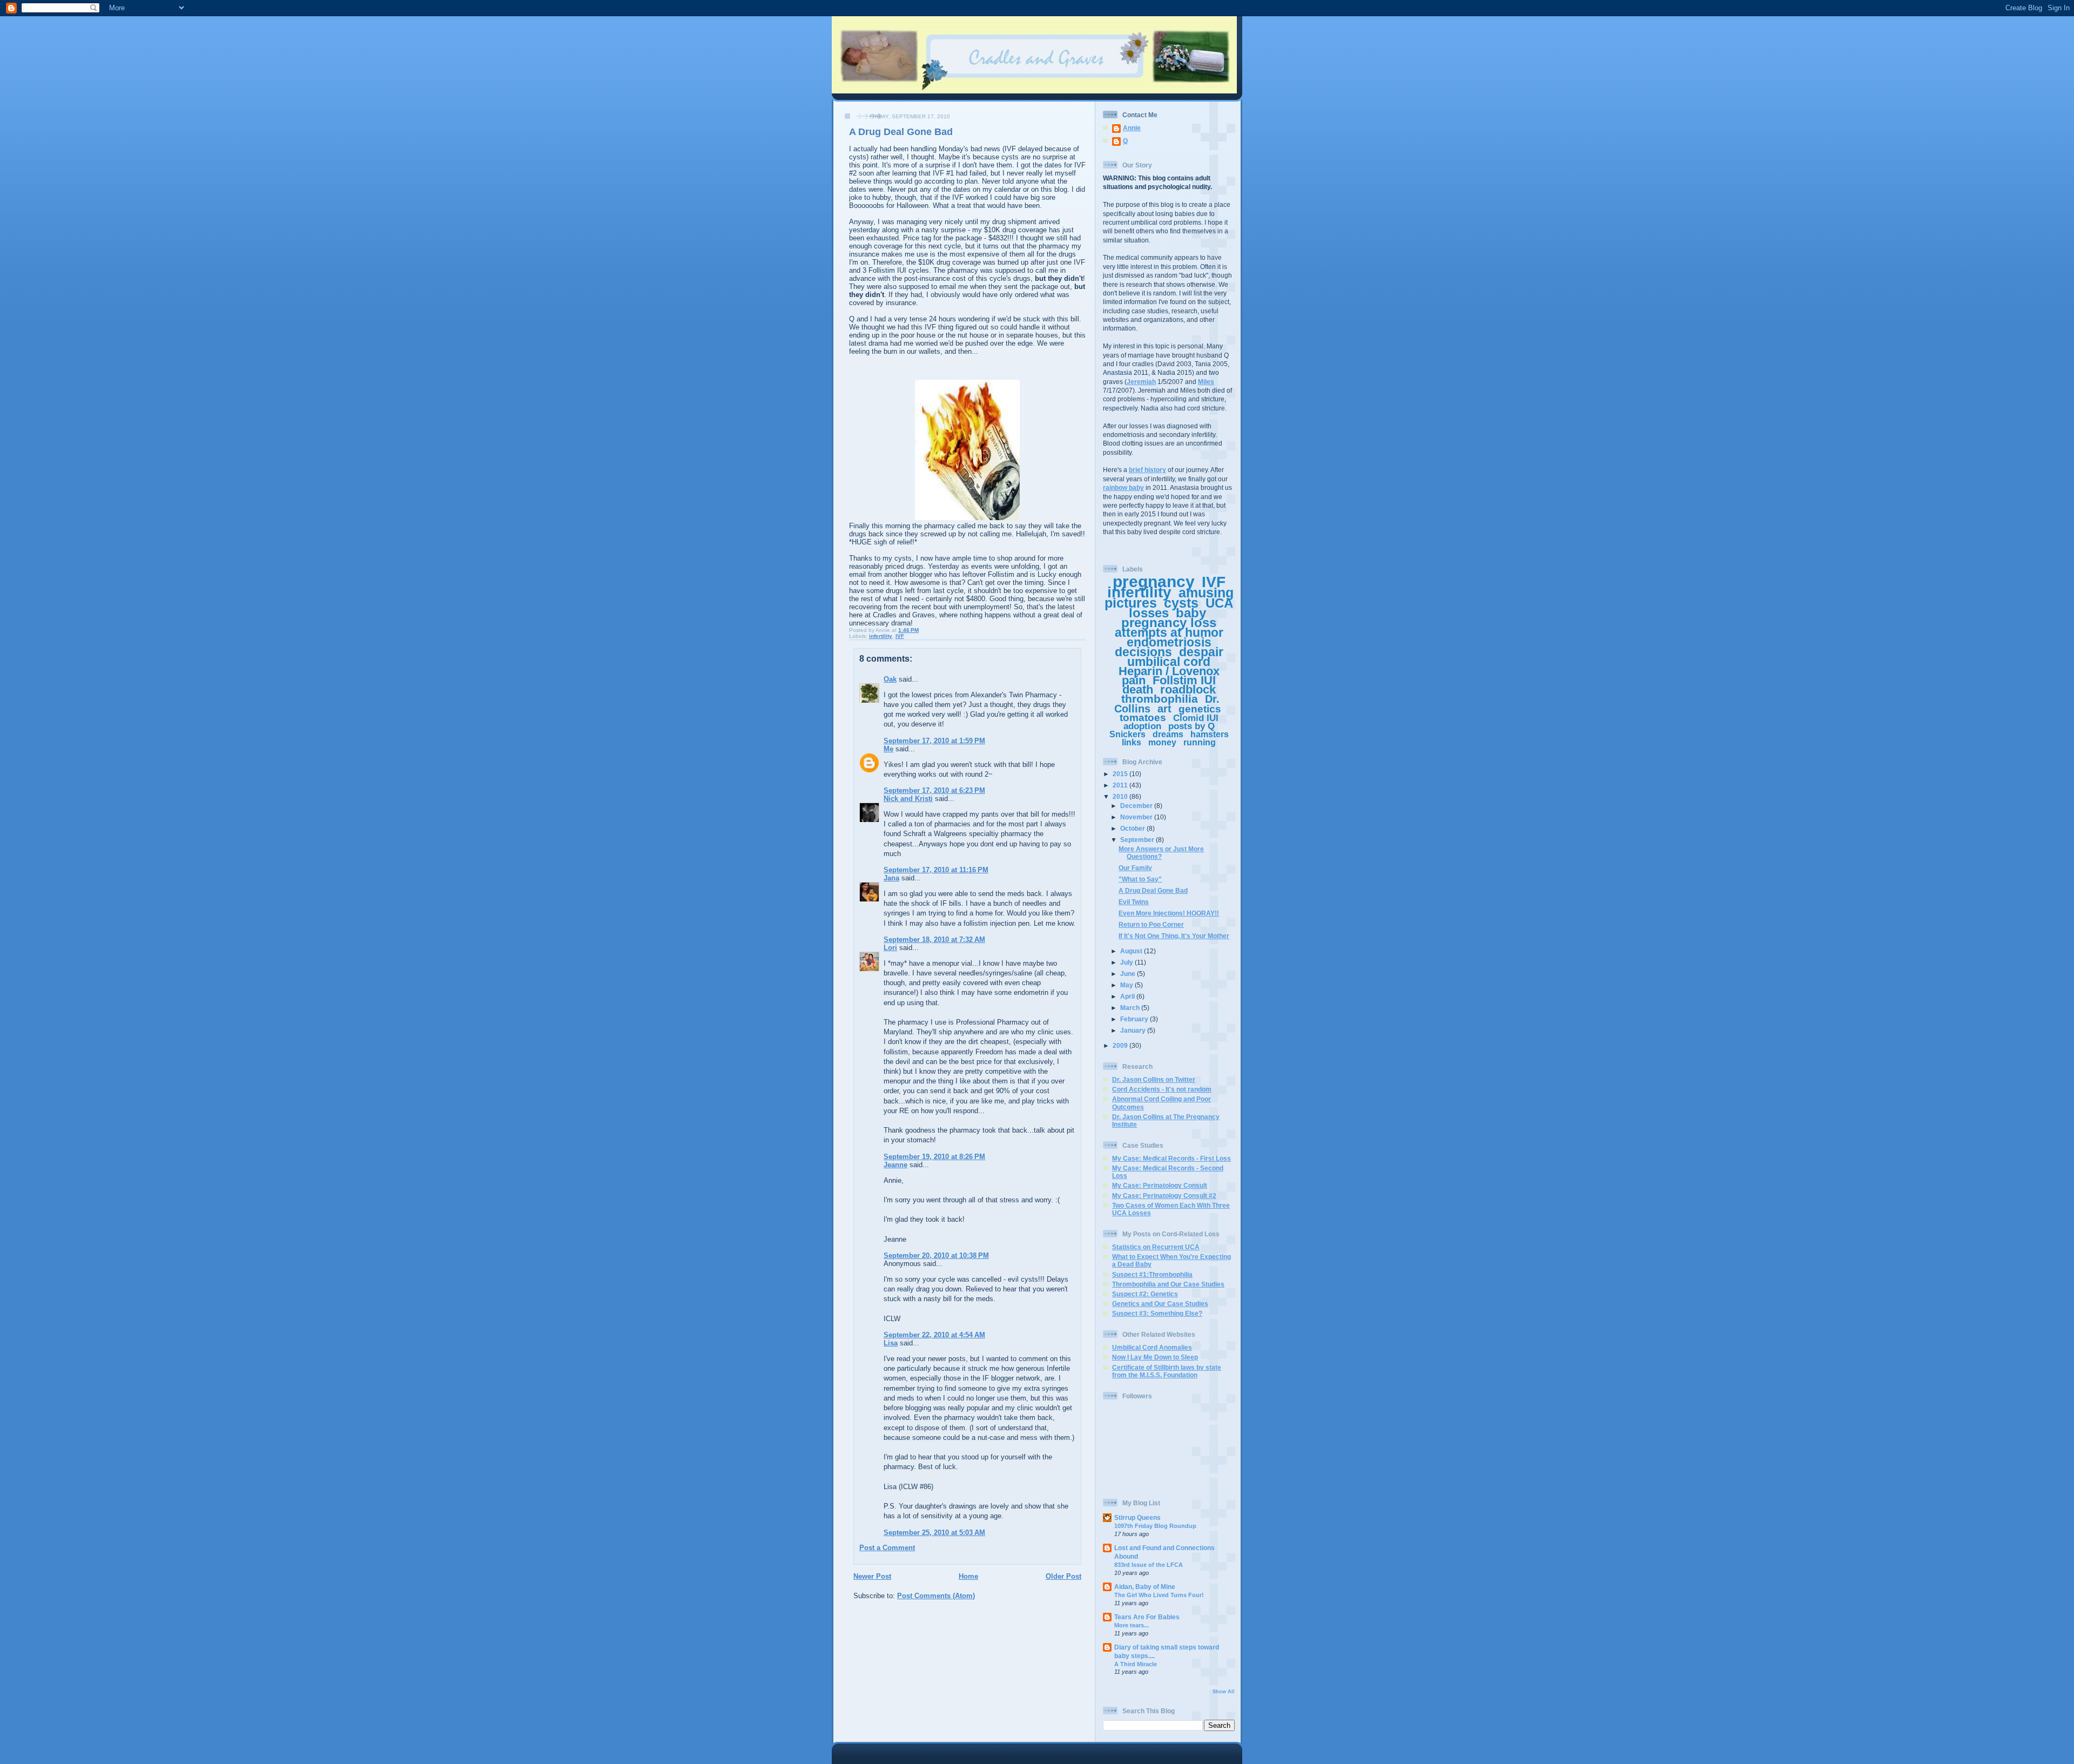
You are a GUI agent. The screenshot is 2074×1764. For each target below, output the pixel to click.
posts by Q (1191, 726)
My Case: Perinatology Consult (1160, 1185)
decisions (1143, 652)
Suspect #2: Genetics (1145, 1294)
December (1137, 806)
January (1134, 1030)
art (1164, 709)
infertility (881, 636)
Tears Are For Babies (1147, 1617)
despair (1201, 652)
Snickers (1127, 734)
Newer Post (872, 1576)
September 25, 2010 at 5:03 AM (934, 1533)
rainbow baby (1123, 487)
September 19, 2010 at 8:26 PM (934, 1157)
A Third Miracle (1136, 1664)
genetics (1200, 709)
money (1162, 742)
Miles (1206, 382)
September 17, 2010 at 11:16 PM (936, 870)
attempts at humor (1169, 632)
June (1129, 974)
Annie (1132, 128)
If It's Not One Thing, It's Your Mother (1174, 936)
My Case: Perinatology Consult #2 (1164, 1196)
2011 (1121, 785)
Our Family (1135, 868)
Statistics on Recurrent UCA (1156, 1247)
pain (1134, 680)
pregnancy (1154, 581)
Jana (891, 878)
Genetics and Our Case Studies (1160, 1304)
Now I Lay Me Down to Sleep (1155, 1357)
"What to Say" (1140, 879)
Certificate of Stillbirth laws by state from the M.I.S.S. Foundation (1167, 1371)
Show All (1224, 1692)
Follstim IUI (1184, 680)
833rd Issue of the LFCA (1149, 1565)
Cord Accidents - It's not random (1162, 1089)
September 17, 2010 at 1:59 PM (934, 741)
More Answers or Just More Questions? (1161, 853)
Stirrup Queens (1137, 1517)
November (1137, 817)
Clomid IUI (1196, 718)
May (1127, 985)
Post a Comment (887, 1548)
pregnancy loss (1169, 622)
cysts (1181, 603)
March (1131, 1008)
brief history (1147, 470)
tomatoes (1143, 718)
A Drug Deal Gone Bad (1153, 890)
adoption (1142, 726)
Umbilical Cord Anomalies (1152, 1347)
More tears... (1132, 1625)
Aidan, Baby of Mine (1145, 1587)
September (1138, 840)
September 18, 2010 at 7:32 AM (934, 940)
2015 (1121, 774)
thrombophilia (1160, 699)
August (1132, 951)
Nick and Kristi (908, 799)
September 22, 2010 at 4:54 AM (934, 1335)
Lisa (891, 1343)
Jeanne (895, 1165)
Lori (890, 948)
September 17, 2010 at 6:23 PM (934, 790)
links (1132, 742)
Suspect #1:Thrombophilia (1152, 1274)
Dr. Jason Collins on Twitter (1154, 1079)
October (1133, 828)
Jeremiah (1141, 382)
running (1200, 742)
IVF (900, 636)
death (1138, 689)
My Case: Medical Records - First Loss (1171, 1158)
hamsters (1210, 734)
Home (968, 1576)
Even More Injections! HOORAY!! (1169, 913)
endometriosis (1169, 642)
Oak (890, 679)
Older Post (1063, 1576)
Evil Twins (1134, 902)
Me (888, 749)
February (1135, 1019)
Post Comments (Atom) (936, 1596)
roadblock (1188, 689)
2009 (1121, 1045)
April (1128, 996)
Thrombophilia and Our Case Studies (1168, 1284)
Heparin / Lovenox (1169, 671)
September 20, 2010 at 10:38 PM (936, 1255)
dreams (1168, 734)
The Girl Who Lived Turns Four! (1159, 1595)
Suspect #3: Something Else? (1157, 1313)
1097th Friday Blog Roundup (1155, 1526)
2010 (1121, 796)
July (1127, 962)
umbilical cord (1169, 662)
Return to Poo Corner (1151, 924)
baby (1191, 613)
